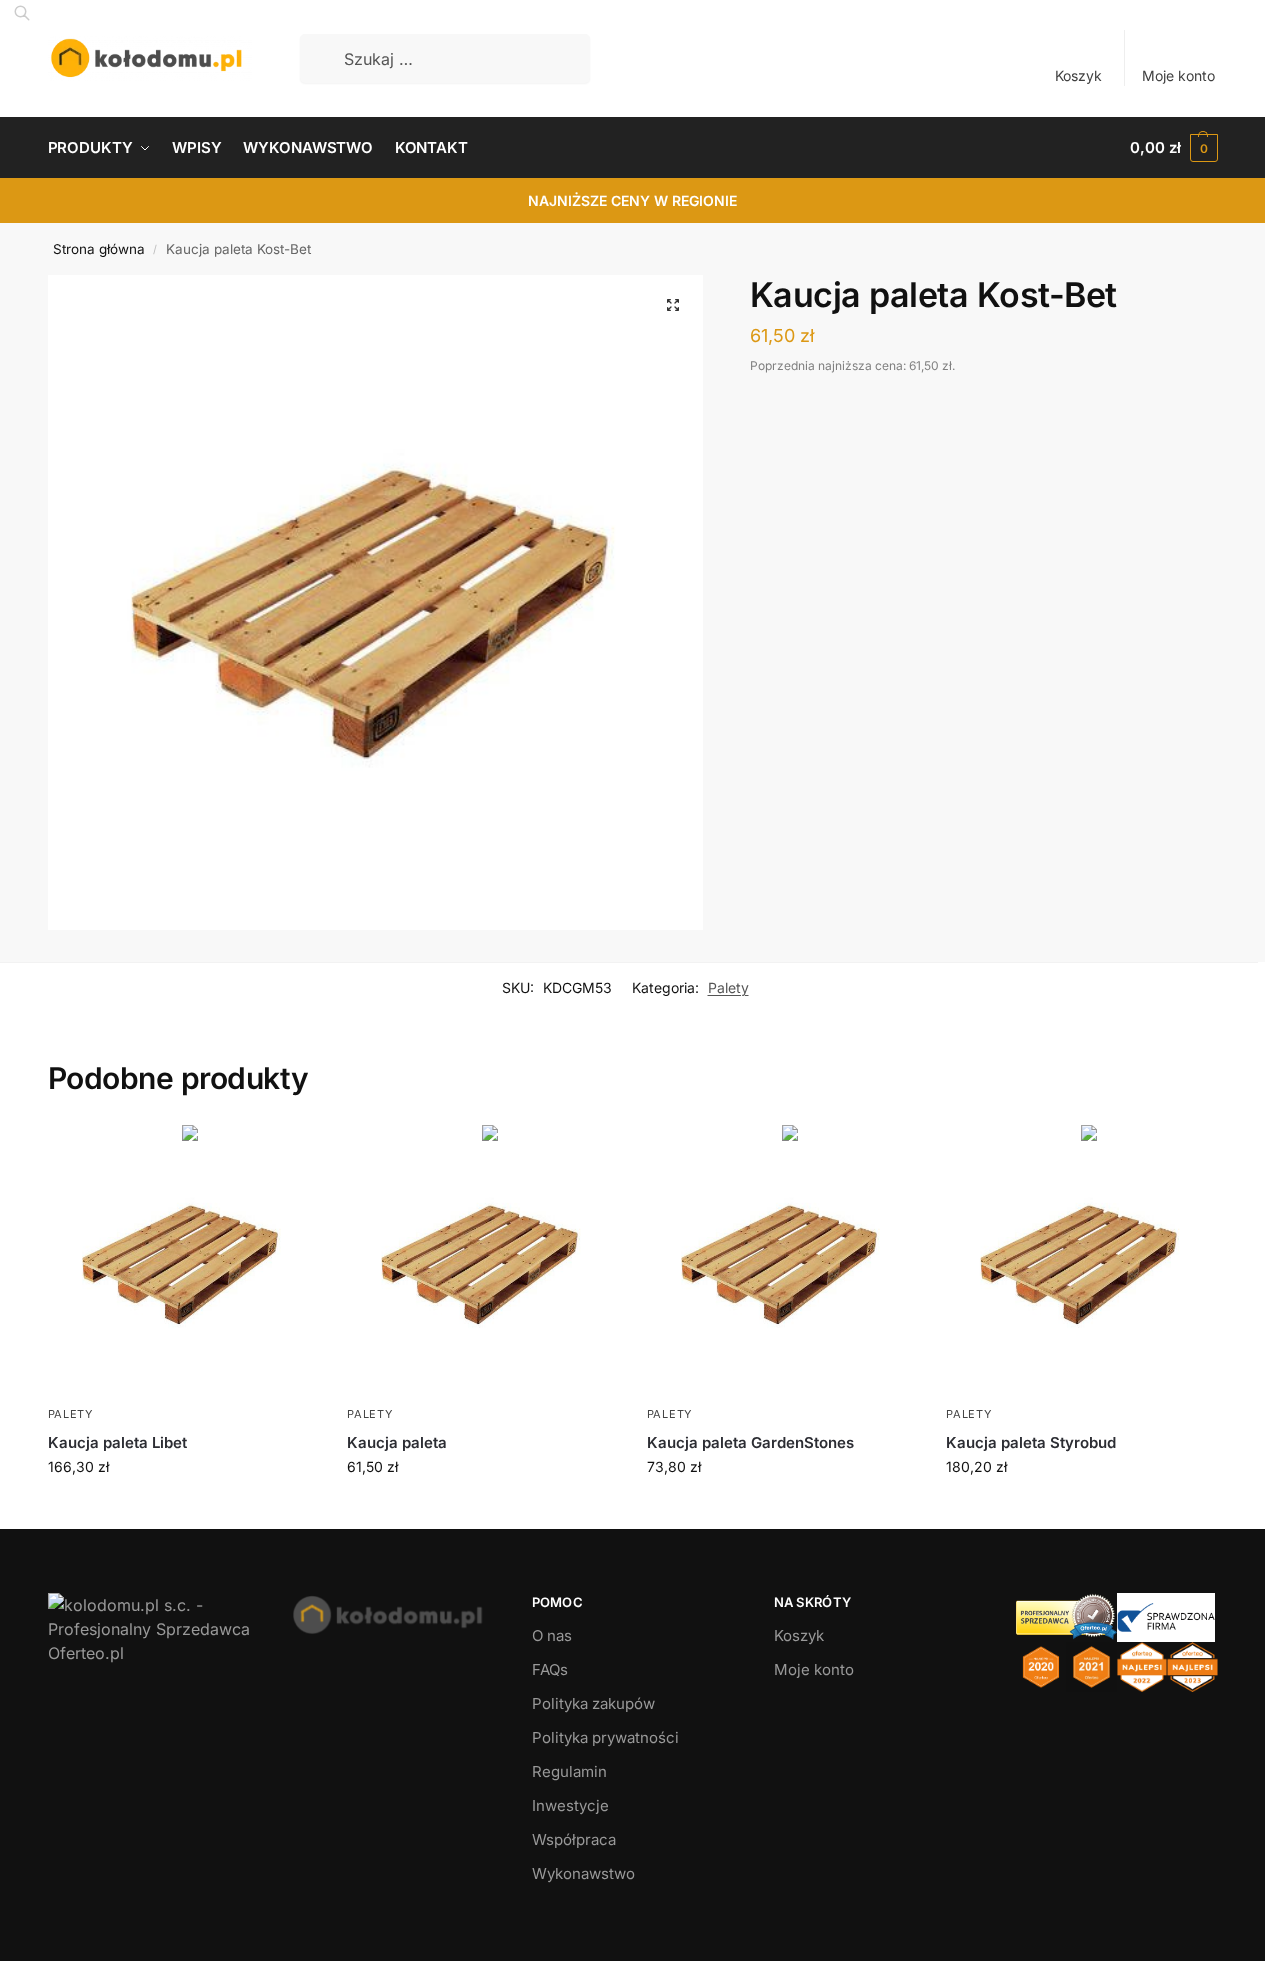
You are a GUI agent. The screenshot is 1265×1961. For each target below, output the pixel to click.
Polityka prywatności (605, 1737)
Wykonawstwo (583, 1873)
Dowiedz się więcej (182, 1508)
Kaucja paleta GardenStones (750, 1442)
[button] (1173, 148)
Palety (728, 987)
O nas (552, 1635)
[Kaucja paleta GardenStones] (782, 1260)
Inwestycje (570, 1805)
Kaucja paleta (397, 1442)
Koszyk (1078, 75)
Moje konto (1178, 75)
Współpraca (574, 1839)
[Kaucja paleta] (482, 1260)
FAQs (550, 1669)
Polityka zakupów (593, 1703)
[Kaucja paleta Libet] (183, 1260)
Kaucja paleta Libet (117, 1442)
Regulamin (569, 1771)
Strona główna (99, 249)
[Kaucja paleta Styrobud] (1081, 1260)
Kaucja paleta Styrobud (1031, 1442)
